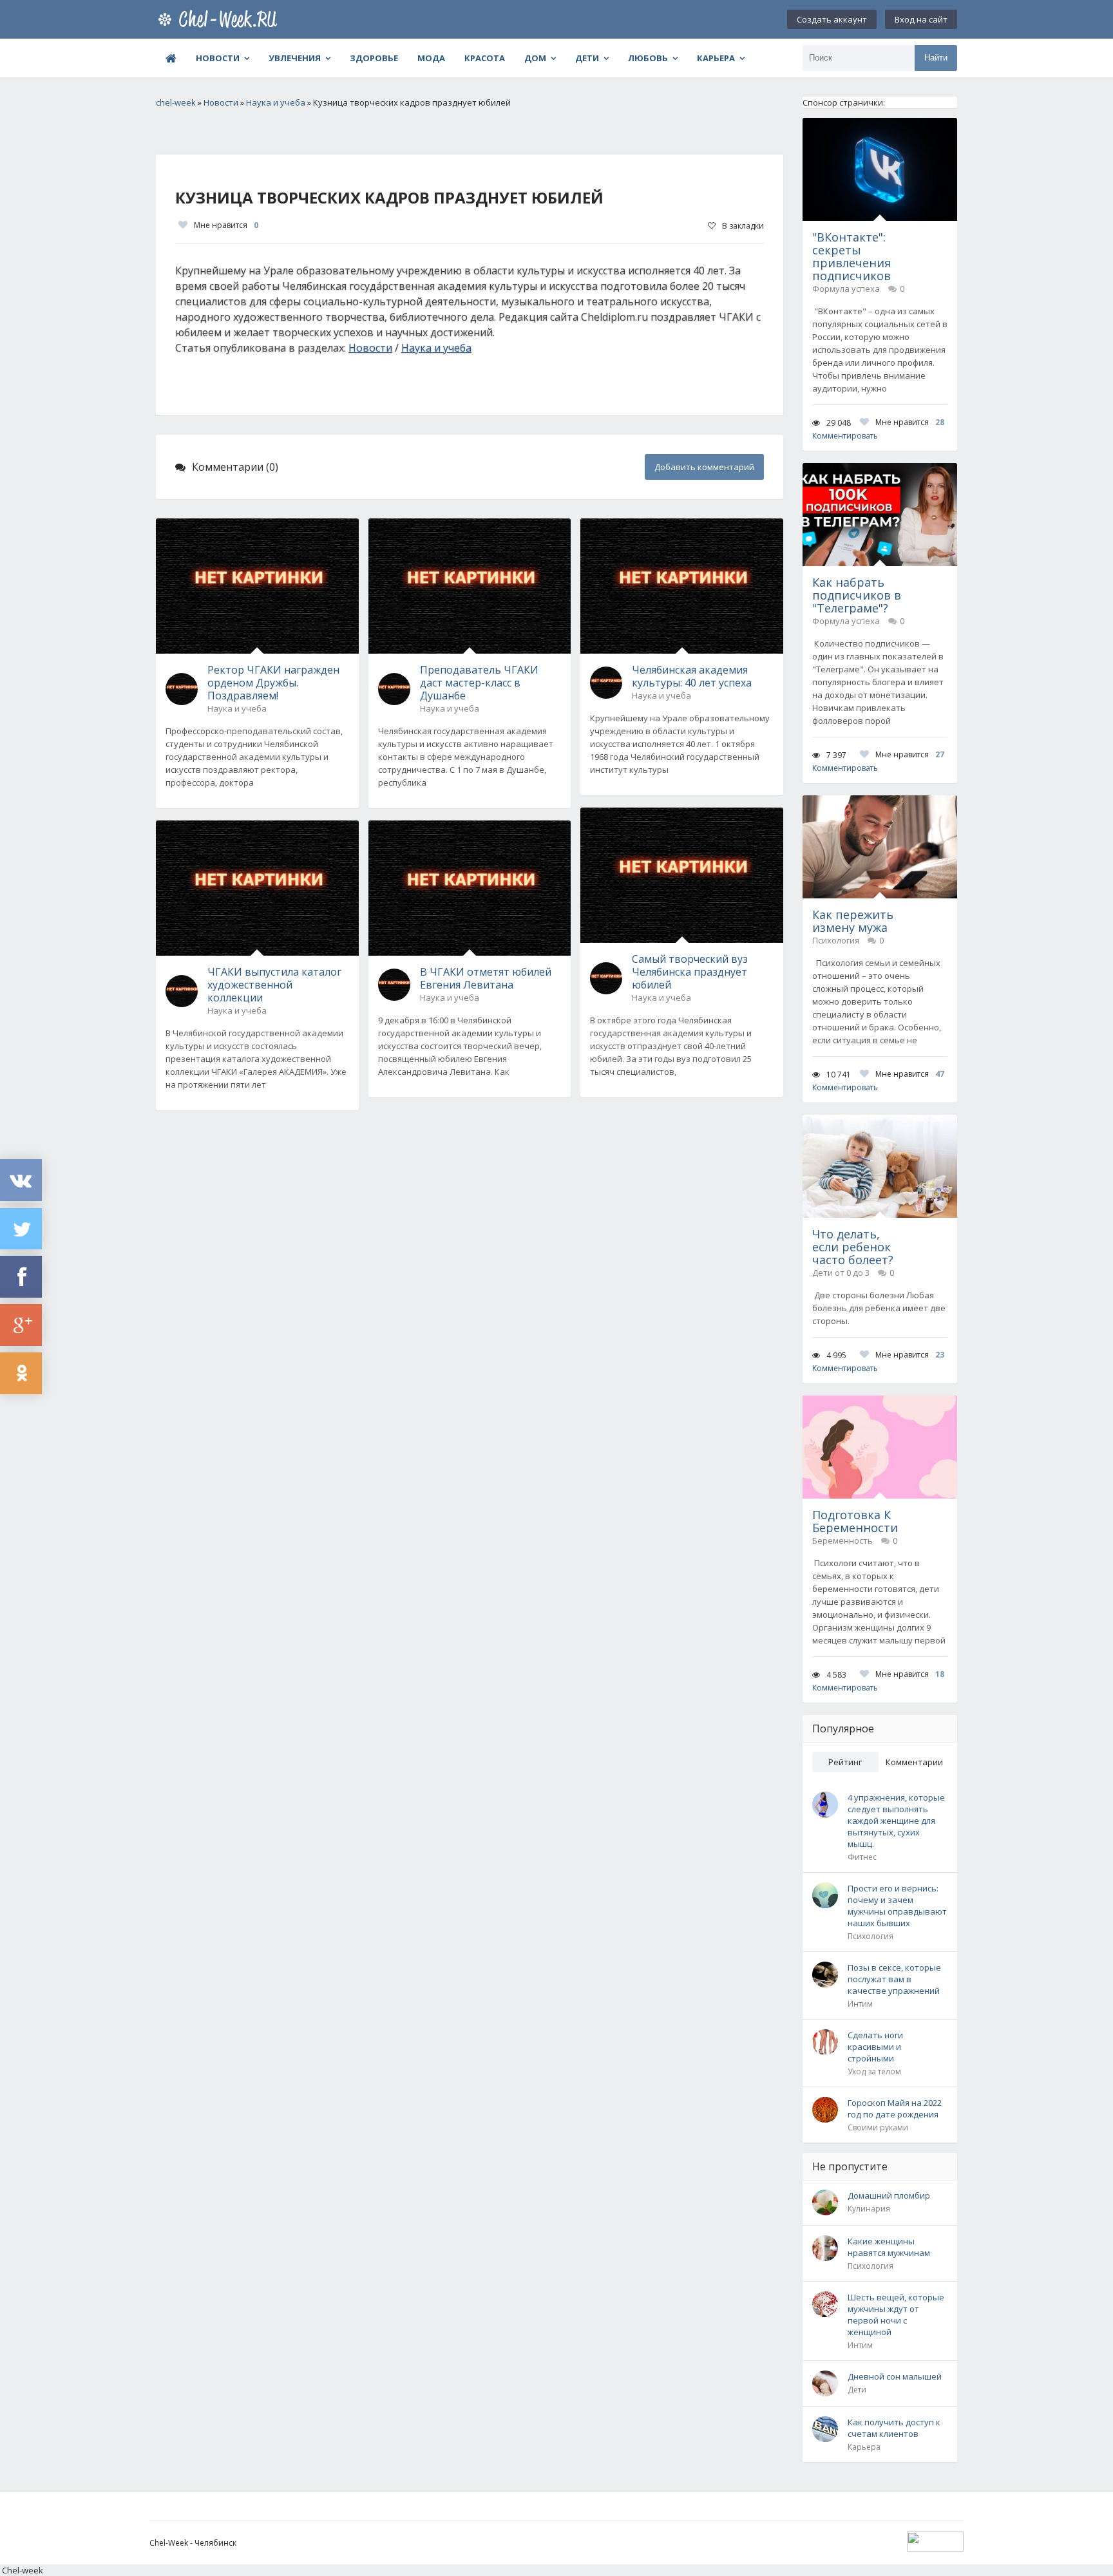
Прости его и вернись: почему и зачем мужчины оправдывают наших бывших (897, 1906)
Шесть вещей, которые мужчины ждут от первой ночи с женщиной (896, 2315)
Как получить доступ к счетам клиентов (894, 2428)
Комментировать (845, 436)
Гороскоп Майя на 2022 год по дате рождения (895, 2108)
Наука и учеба (436, 348)
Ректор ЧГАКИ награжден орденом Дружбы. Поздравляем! (273, 683)
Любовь (648, 58)
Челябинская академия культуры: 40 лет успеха (692, 676)
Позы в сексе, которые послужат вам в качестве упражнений (894, 1979)
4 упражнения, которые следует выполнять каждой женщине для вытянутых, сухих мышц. (896, 1821)
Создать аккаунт (832, 19)
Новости (218, 58)
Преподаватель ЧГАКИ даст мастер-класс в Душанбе (479, 683)
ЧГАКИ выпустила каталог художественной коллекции (274, 985)
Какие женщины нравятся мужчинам (889, 2247)
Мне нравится (226, 225)
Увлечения (295, 58)
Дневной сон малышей (895, 2376)
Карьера (716, 58)
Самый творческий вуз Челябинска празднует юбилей (690, 972)
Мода (431, 58)
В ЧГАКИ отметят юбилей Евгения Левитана (486, 978)
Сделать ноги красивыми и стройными (875, 2047)
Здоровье (374, 58)
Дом (535, 58)
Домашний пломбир (889, 2195)
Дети (587, 58)
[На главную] (220, 19)
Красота (485, 58)
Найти (936, 58)
